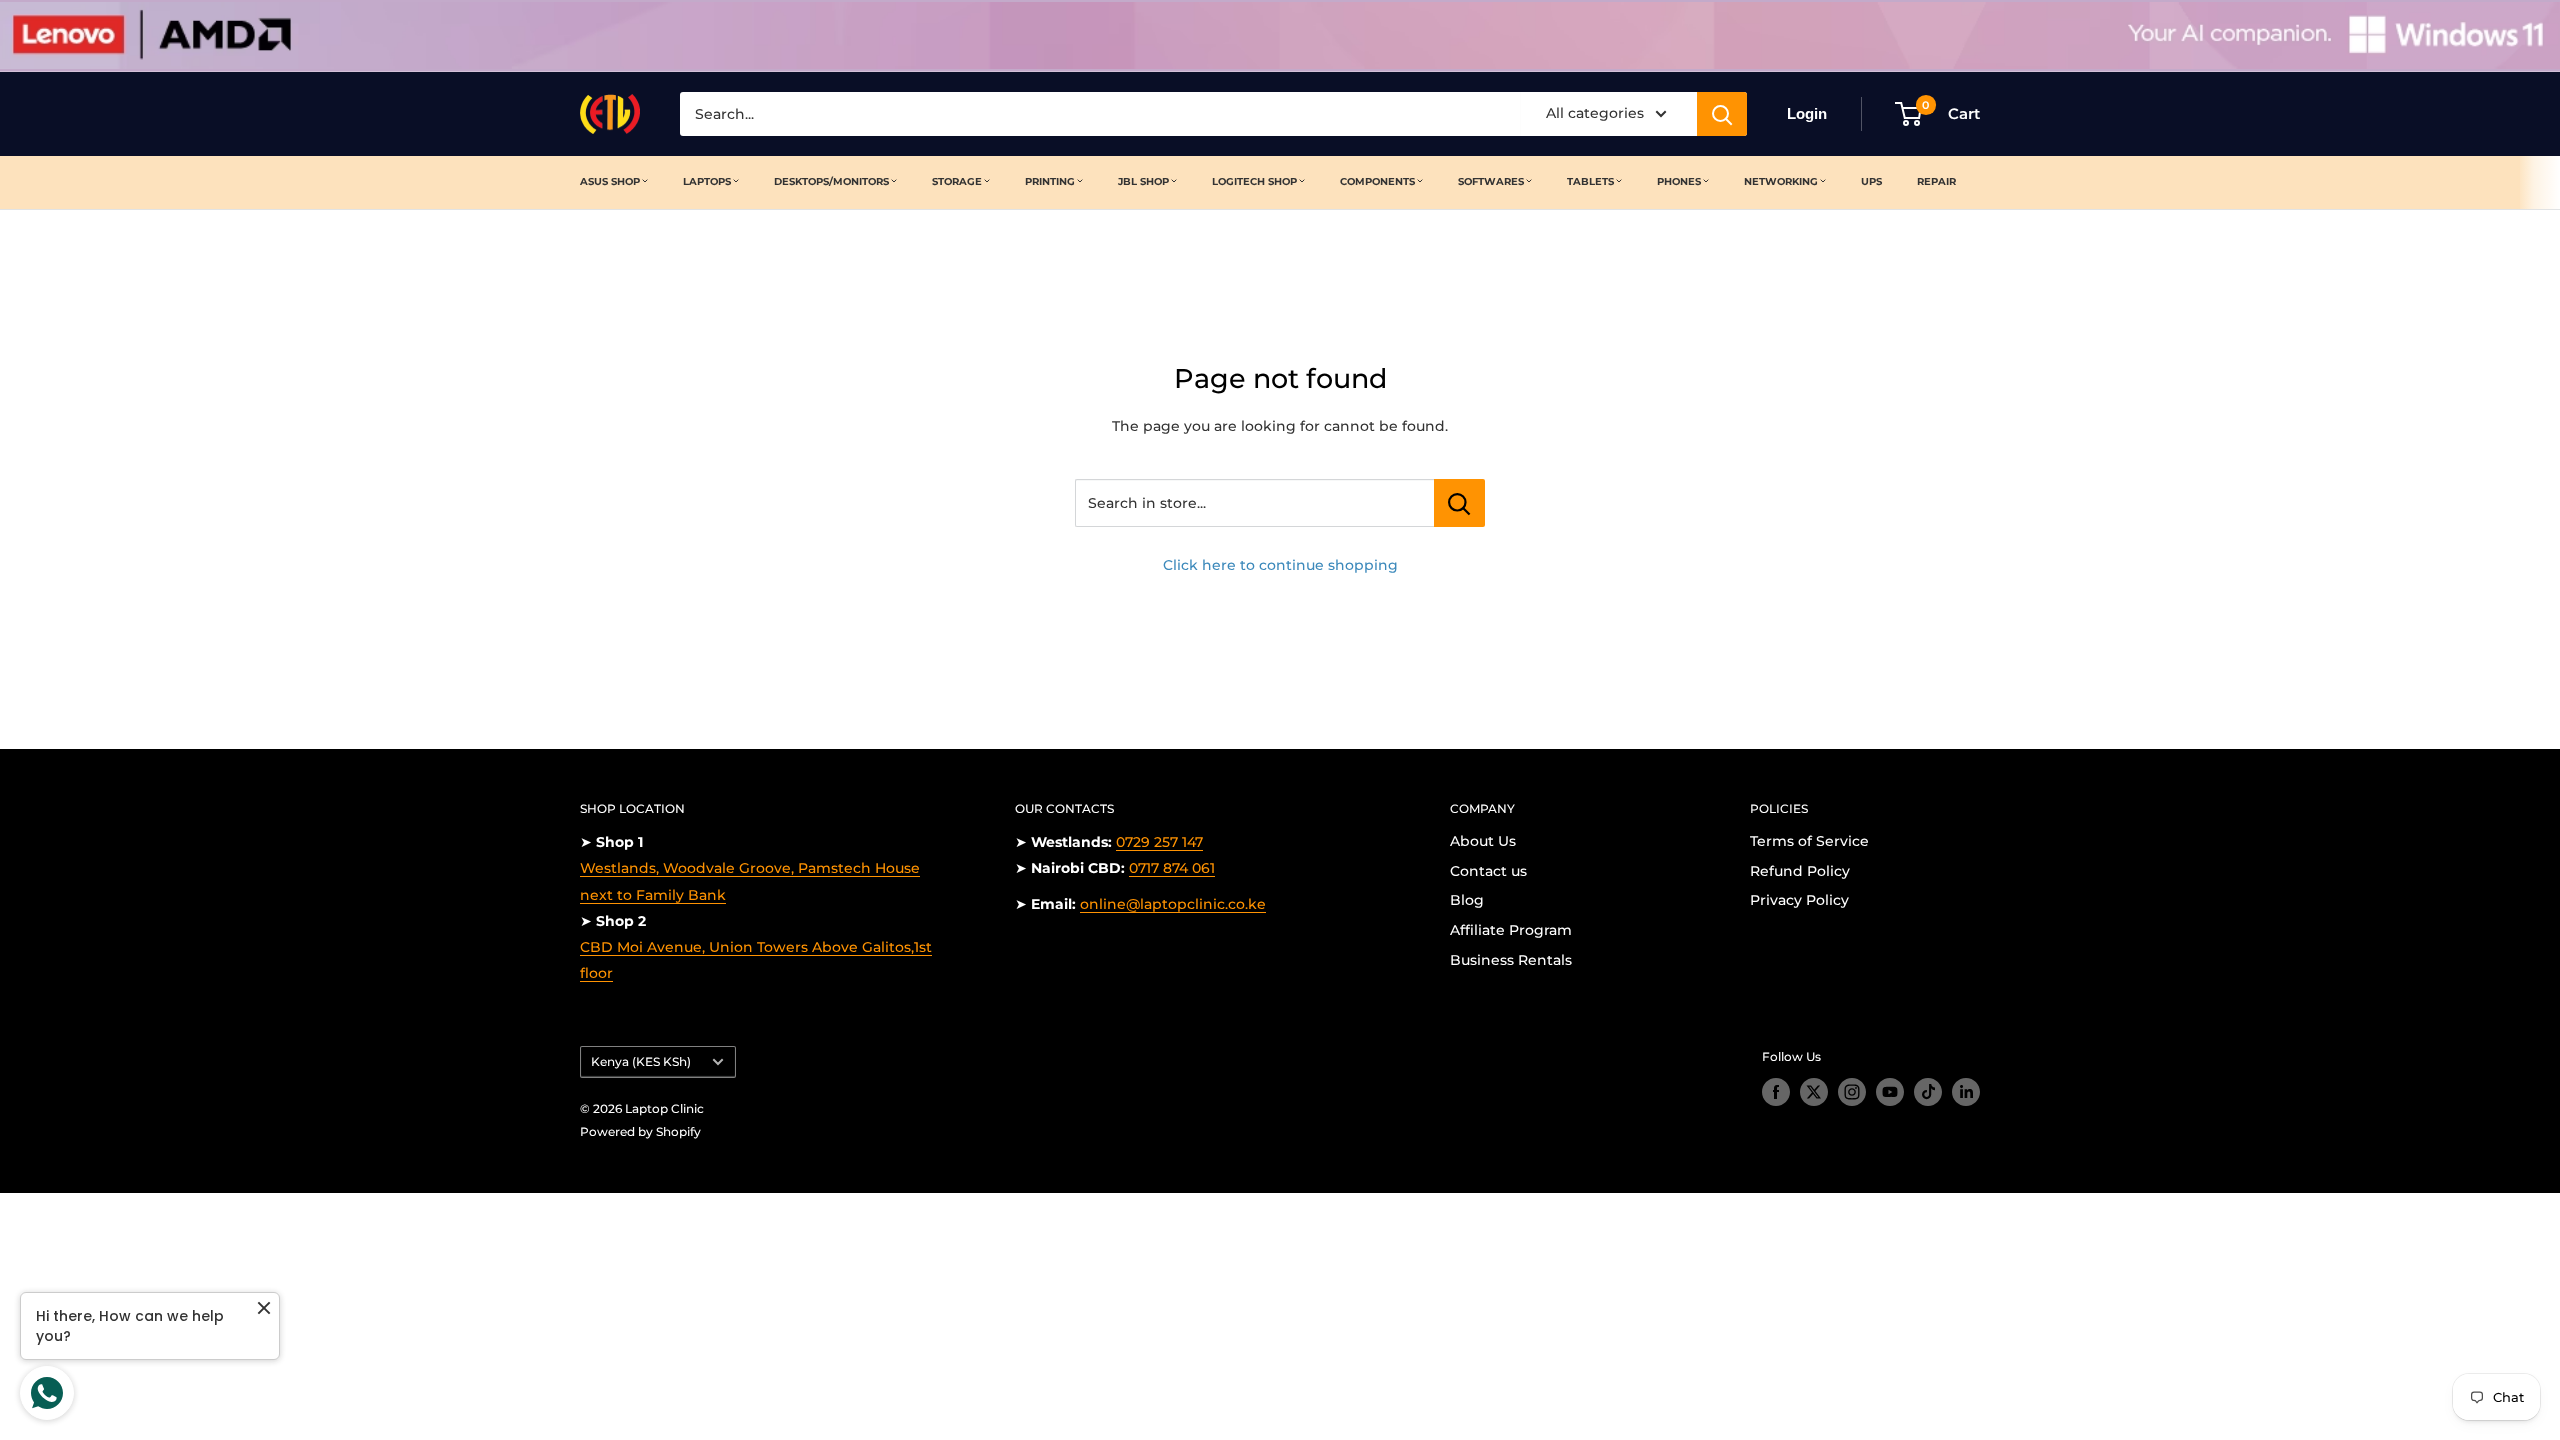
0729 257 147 (1159, 842)
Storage (957, 181)
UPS (1871, 181)
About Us (1483, 841)
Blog (1467, 900)
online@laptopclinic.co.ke (1173, 904)
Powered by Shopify (640, 1131)
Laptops (707, 181)
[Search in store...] (1459, 503)
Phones (1679, 181)
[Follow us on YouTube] (1890, 1092)
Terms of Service (1809, 841)
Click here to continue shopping (1280, 565)
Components (1377, 181)
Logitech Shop (1254, 181)
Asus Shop (610, 181)
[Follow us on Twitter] (1814, 1092)
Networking (1781, 181)
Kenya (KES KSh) (641, 1061)
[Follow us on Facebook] (1776, 1092)
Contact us (1488, 871)
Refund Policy (1800, 871)
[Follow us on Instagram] (1852, 1092)
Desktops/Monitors (831, 181)
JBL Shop (1143, 181)
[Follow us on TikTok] (1928, 1092)
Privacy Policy (1799, 900)
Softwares (1491, 181)
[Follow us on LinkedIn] (1966, 1092)
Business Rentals (1511, 960)
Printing (1050, 181)
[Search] (1722, 114)
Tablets (1590, 181)
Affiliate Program (1511, 930)
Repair (1936, 181)
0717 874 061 (1172, 868)
